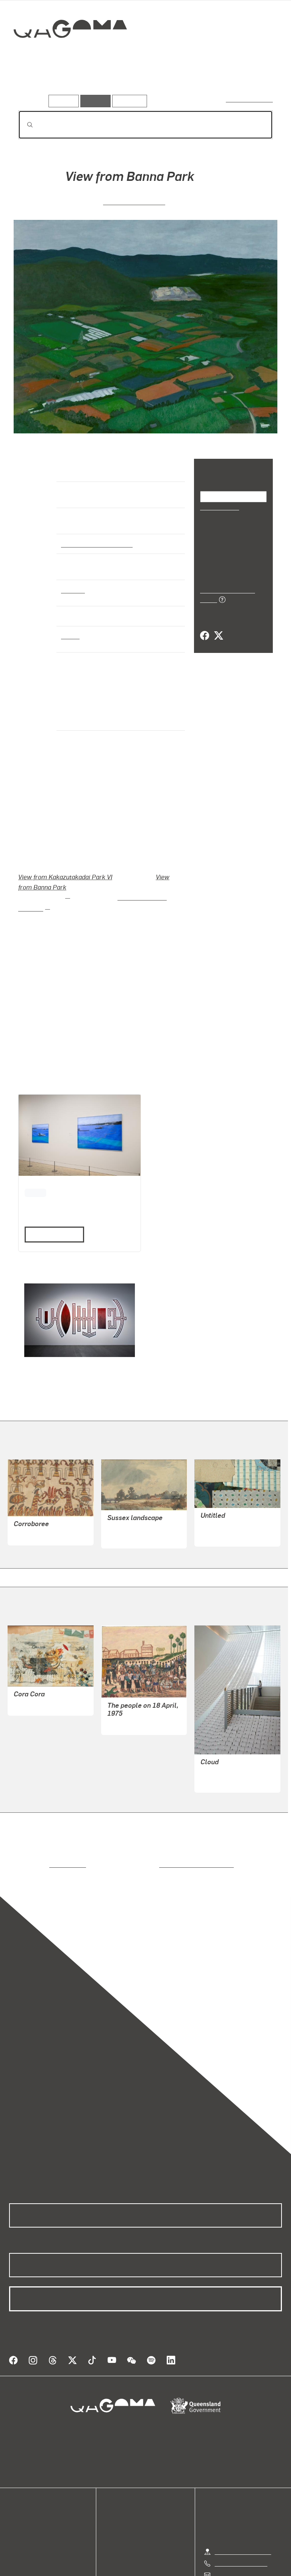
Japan (70, 635)
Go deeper (110, 83)
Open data (23, 2481)
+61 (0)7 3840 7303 (241, 2522)
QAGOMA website (33, 2490)
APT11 (35, 1160)
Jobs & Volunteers (81, 2567)
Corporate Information (217, 2567)
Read (51, 1203)
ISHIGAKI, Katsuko (134, 201)
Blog (15, 2508)
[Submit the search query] (24, 125)
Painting (72, 590)
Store (16, 2499)
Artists (71, 83)
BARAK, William (35, 1503)
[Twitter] (218, 628)
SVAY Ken (120, 1692)
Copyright (163, 2567)
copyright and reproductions (164, 1833)
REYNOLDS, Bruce (225, 1495)
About (17, 2517)
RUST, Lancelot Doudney (140, 1497)
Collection (71, 53)
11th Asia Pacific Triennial (136, 876)
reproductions (37, 1833)
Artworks (34, 83)
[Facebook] (205, 628)
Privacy (128, 2567)
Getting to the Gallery (243, 2511)
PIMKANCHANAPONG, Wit (236, 1741)
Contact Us (229, 2534)
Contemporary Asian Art (95, 544)
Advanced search (250, 99)
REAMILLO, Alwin (37, 1673)
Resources (128, 101)
